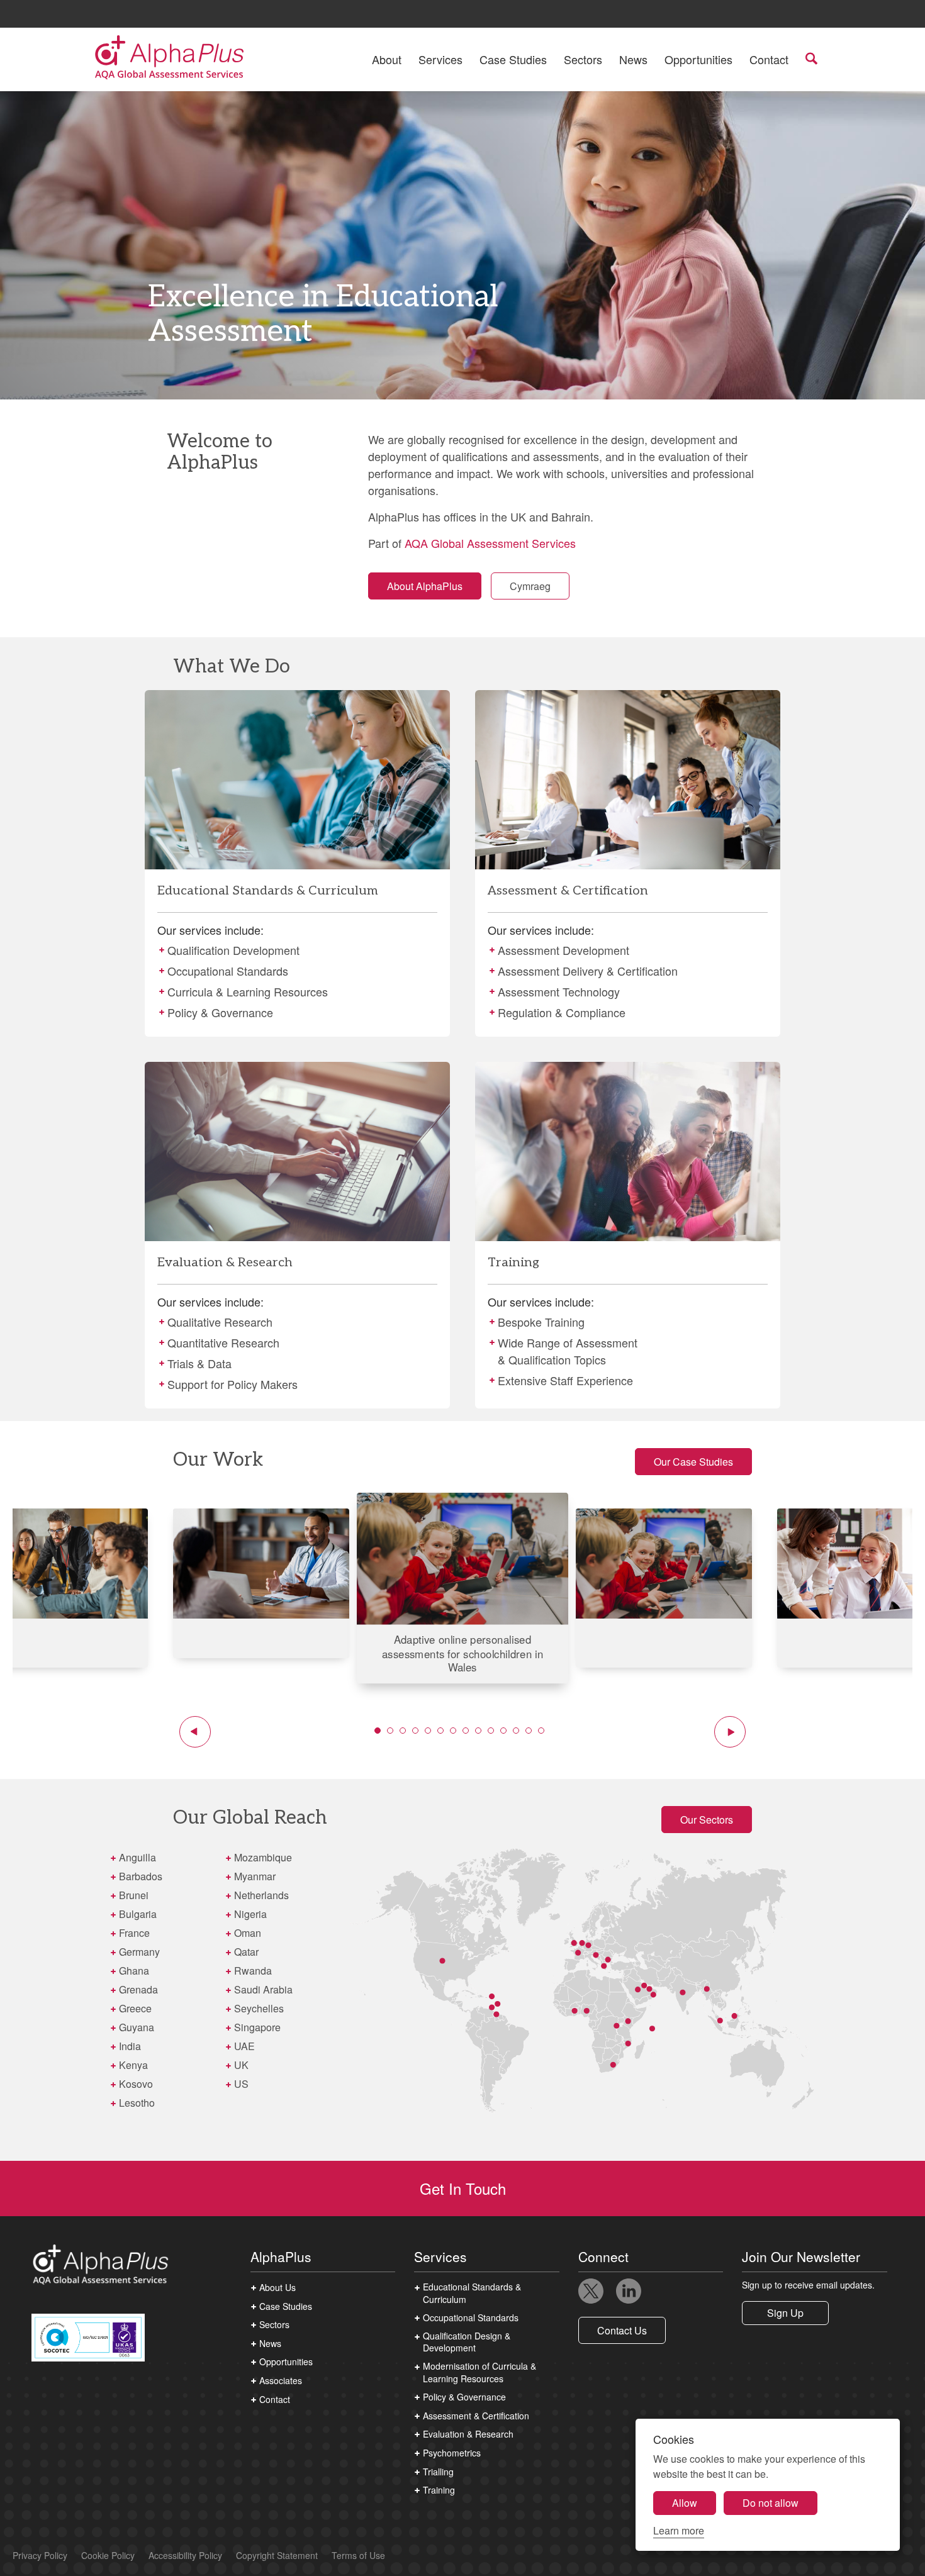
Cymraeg (530, 586)
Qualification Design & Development (467, 2342)
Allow (685, 2503)
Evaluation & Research (468, 2434)
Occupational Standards (471, 2318)
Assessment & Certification (476, 2416)
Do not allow (771, 2503)
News (633, 59)
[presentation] (297, 863)
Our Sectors (707, 1820)
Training (439, 2490)
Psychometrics (452, 2453)
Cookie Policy (108, 2556)
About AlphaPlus (425, 586)
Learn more (679, 2530)
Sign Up (785, 2313)
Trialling (438, 2472)
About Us (277, 2288)
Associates (281, 2381)
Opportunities (698, 59)
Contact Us (622, 2330)
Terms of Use (358, 2556)
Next (730, 1732)
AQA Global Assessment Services (490, 543)
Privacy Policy (40, 2556)
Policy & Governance (464, 2397)
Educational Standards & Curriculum (472, 2293)
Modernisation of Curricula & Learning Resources (479, 2372)
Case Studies (513, 59)
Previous (195, 1732)
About (387, 59)
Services (440, 59)
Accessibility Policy (185, 2556)
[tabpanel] (462, 1588)
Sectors (583, 59)
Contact (769, 59)
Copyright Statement (277, 2556)
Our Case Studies (693, 1462)
